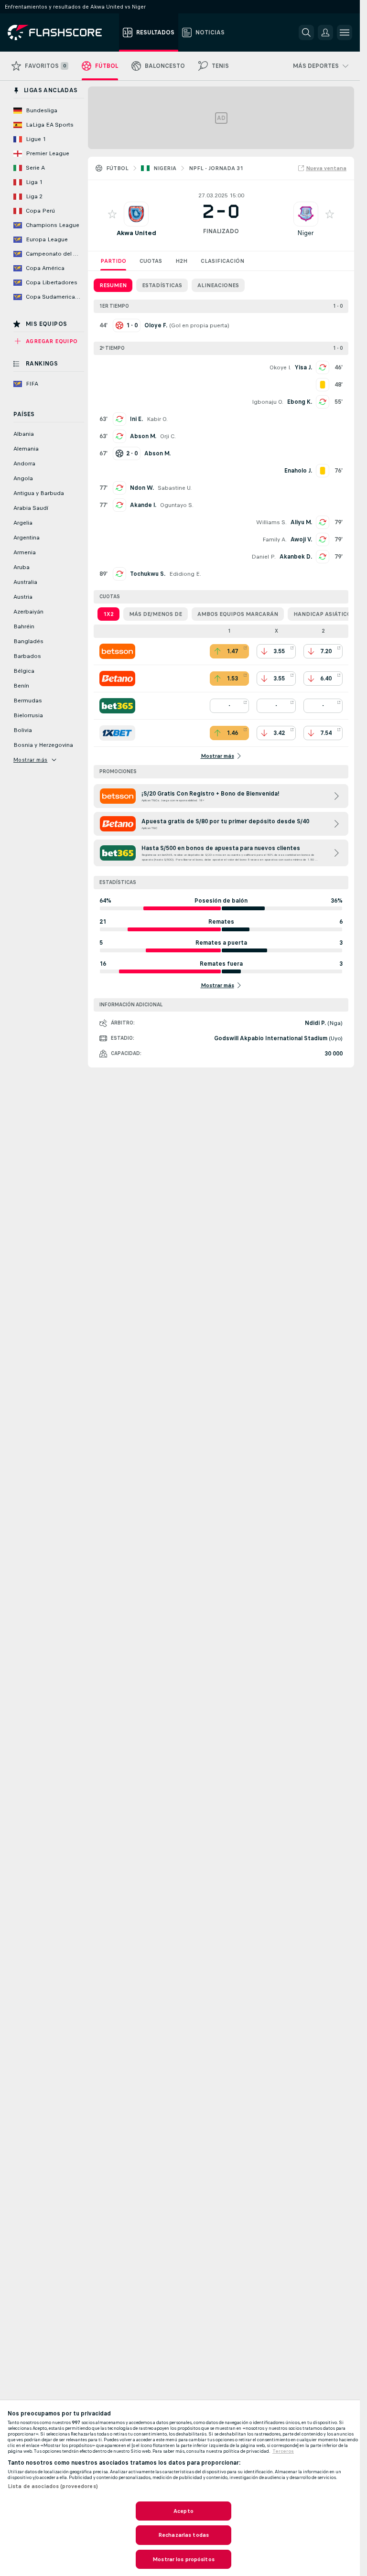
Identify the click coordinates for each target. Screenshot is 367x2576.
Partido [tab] (113, 261)
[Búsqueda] (306, 32)
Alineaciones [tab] (218, 285)
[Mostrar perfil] (136, 214)
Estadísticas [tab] (162, 285)
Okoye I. (280, 367)
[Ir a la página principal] (61, 32)
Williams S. (271, 522)
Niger (306, 233)
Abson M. (143, 436)
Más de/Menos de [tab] (156, 614)
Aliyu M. (301, 522)
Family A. (275, 539)
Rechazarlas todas (183, 2535)
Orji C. (168, 436)
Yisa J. (303, 367)
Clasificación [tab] (222, 261)
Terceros (283, 2451)
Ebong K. (300, 402)
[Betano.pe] (117, 679)
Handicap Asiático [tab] (322, 614)
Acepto (183, 2511)
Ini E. (136, 419)
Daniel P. (264, 557)
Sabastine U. (175, 488)
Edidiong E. (185, 574)
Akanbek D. (296, 557)
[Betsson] (117, 651)
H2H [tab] (181, 261)
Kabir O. (157, 419)
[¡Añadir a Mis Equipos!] (112, 214)
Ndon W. (142, 488)
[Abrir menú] (345, 32)
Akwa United (136, 233)
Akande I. (143, 505)
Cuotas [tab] (151, 261)
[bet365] (117, 706)
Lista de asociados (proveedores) (53, 2486)
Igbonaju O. (268, 402)
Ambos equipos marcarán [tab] (238, 614)
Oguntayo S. (177, 505)
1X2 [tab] (108, 614)
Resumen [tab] (113, 285)
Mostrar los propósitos (183, 2559)
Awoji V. (301, 539)
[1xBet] (117, 733)
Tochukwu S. (148, 574)
